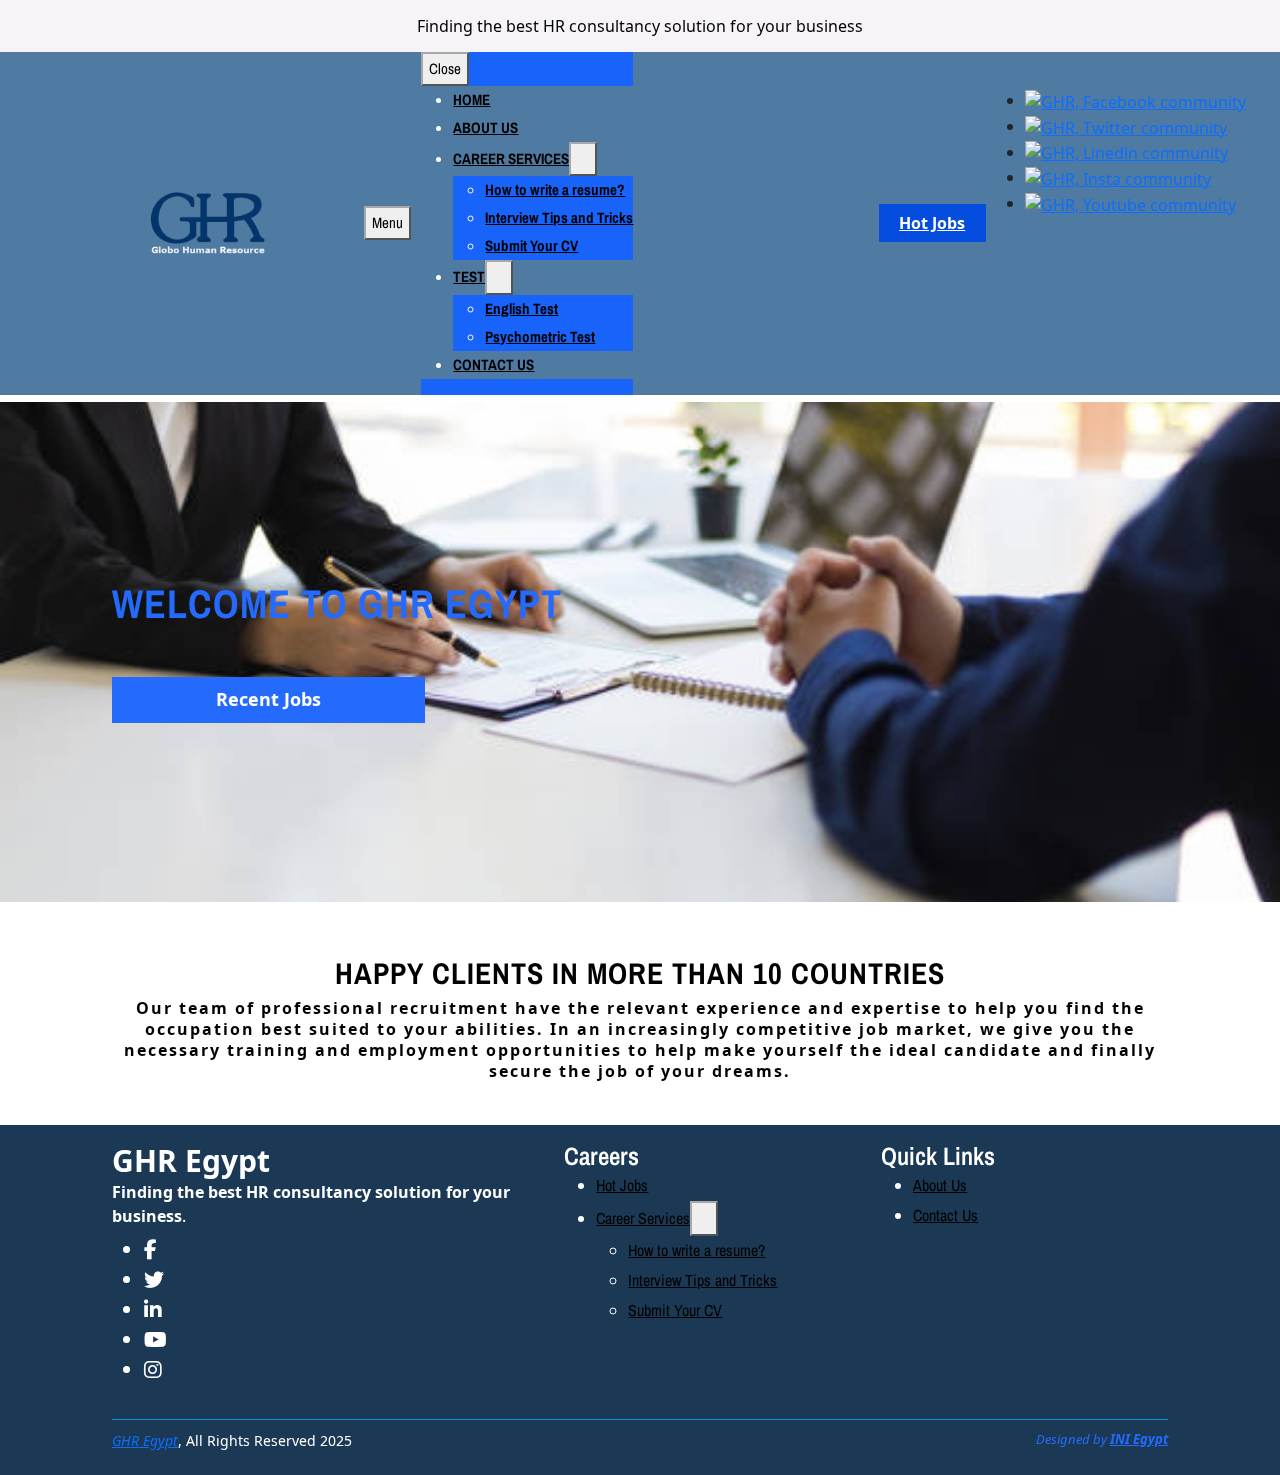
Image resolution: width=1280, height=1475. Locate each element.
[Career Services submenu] (704, 1219)
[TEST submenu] (499, 277)
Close (445, 68)
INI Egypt (1139, 1439)
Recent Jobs (268, 699)
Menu (387, 222)
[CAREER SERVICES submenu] (583, 159)
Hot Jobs (932, 223)
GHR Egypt (191, 1160)
